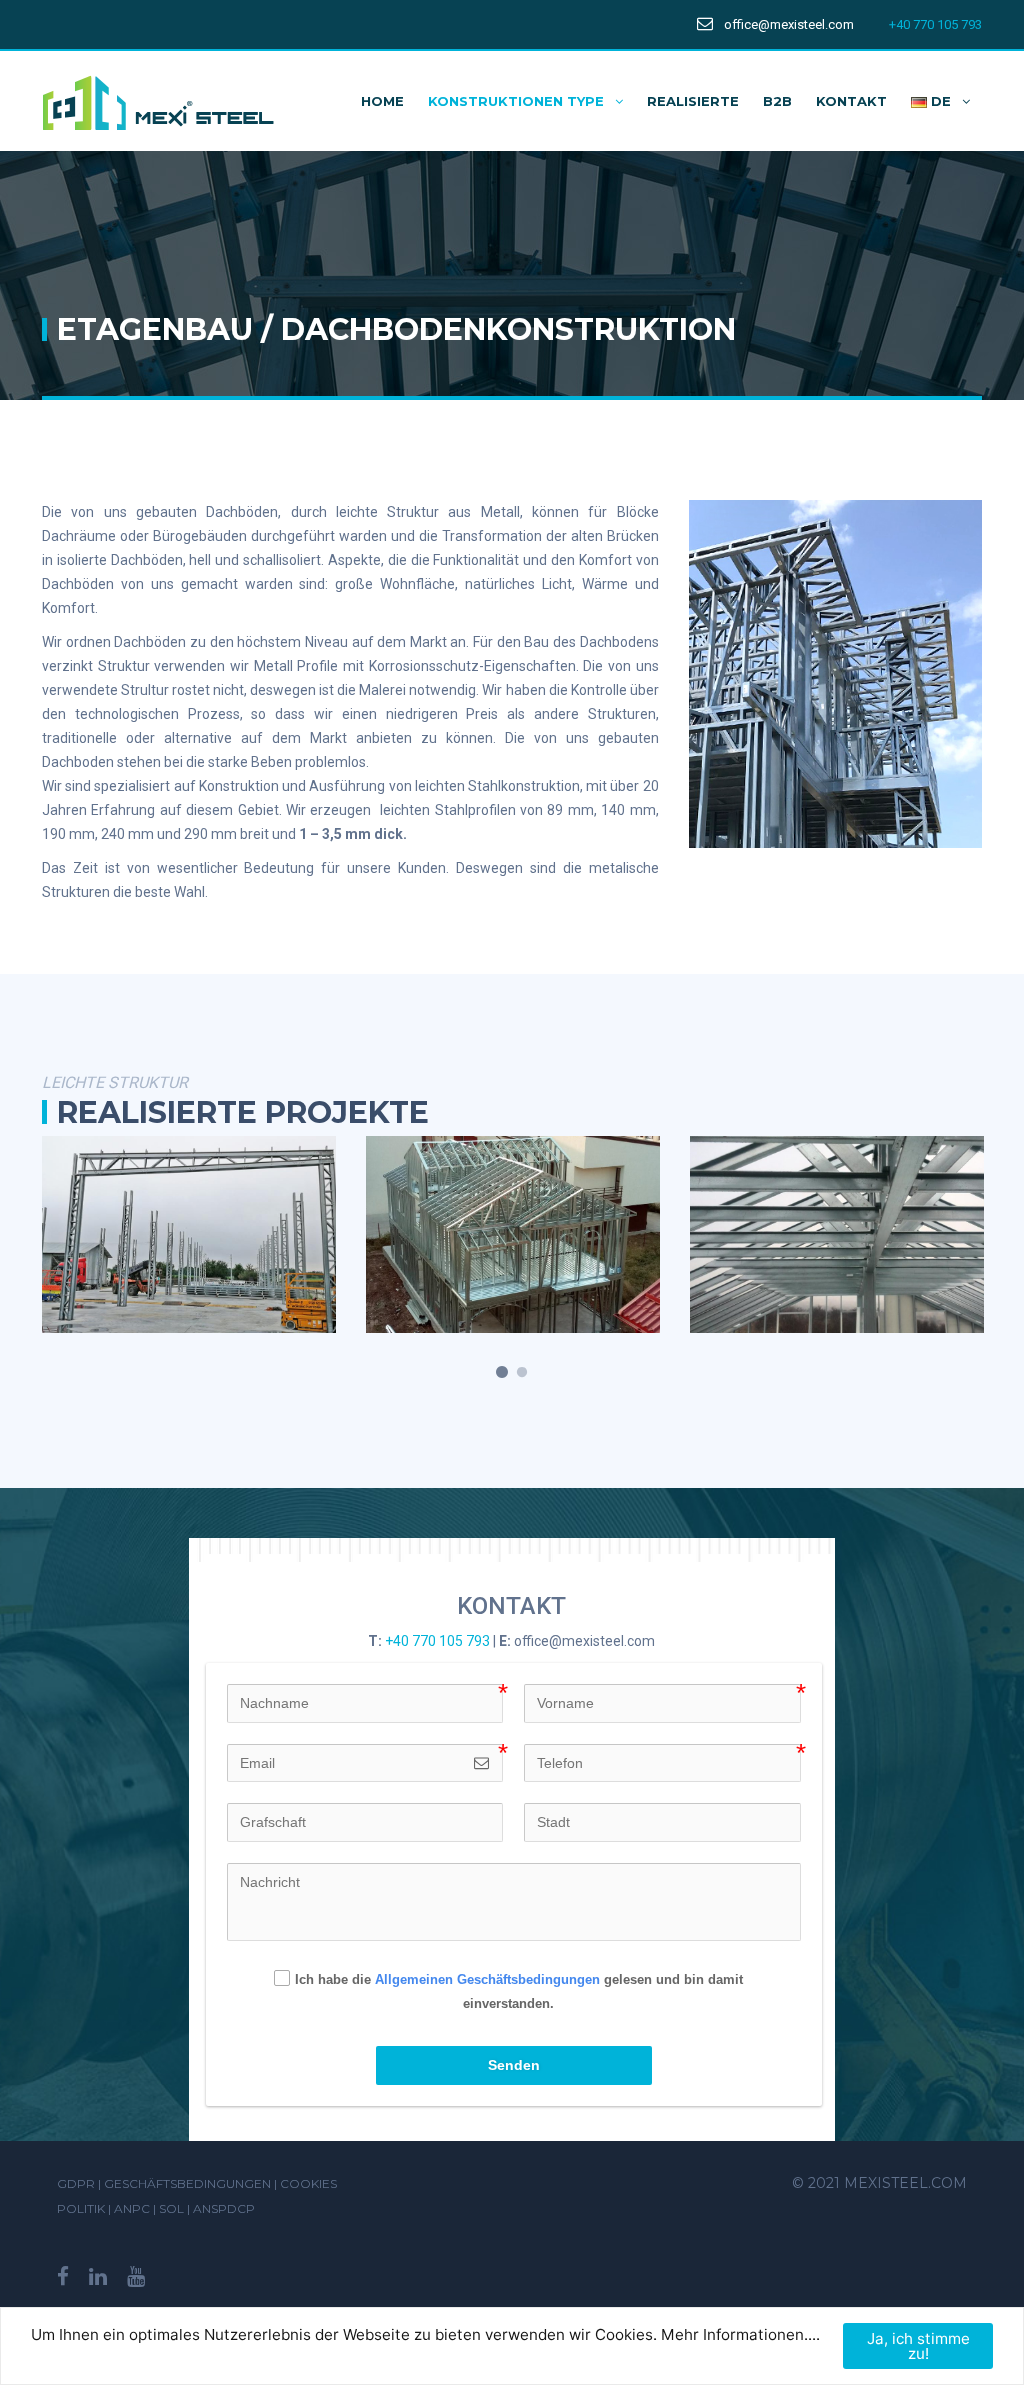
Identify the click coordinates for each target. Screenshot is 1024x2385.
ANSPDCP (224, 2208)
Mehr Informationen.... (740, 2334)
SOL (173, 2208)
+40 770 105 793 (935, 24)
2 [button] (522, 1373)
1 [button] (502, 1373)
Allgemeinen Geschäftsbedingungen (487, 1979)
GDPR (76, 2183)
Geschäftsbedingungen (187, 2183)
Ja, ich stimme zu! (918, 2346)
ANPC (133, 2208)
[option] (189, 1234)
